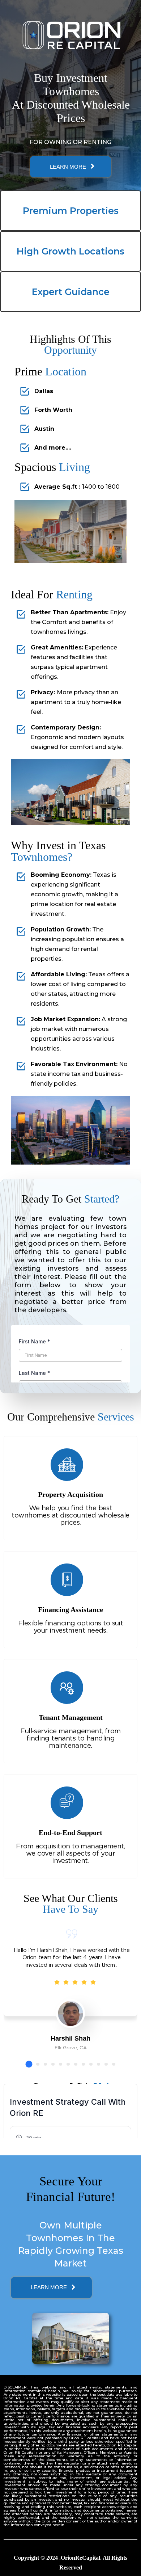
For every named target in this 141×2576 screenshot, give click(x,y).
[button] (29, 2064)
